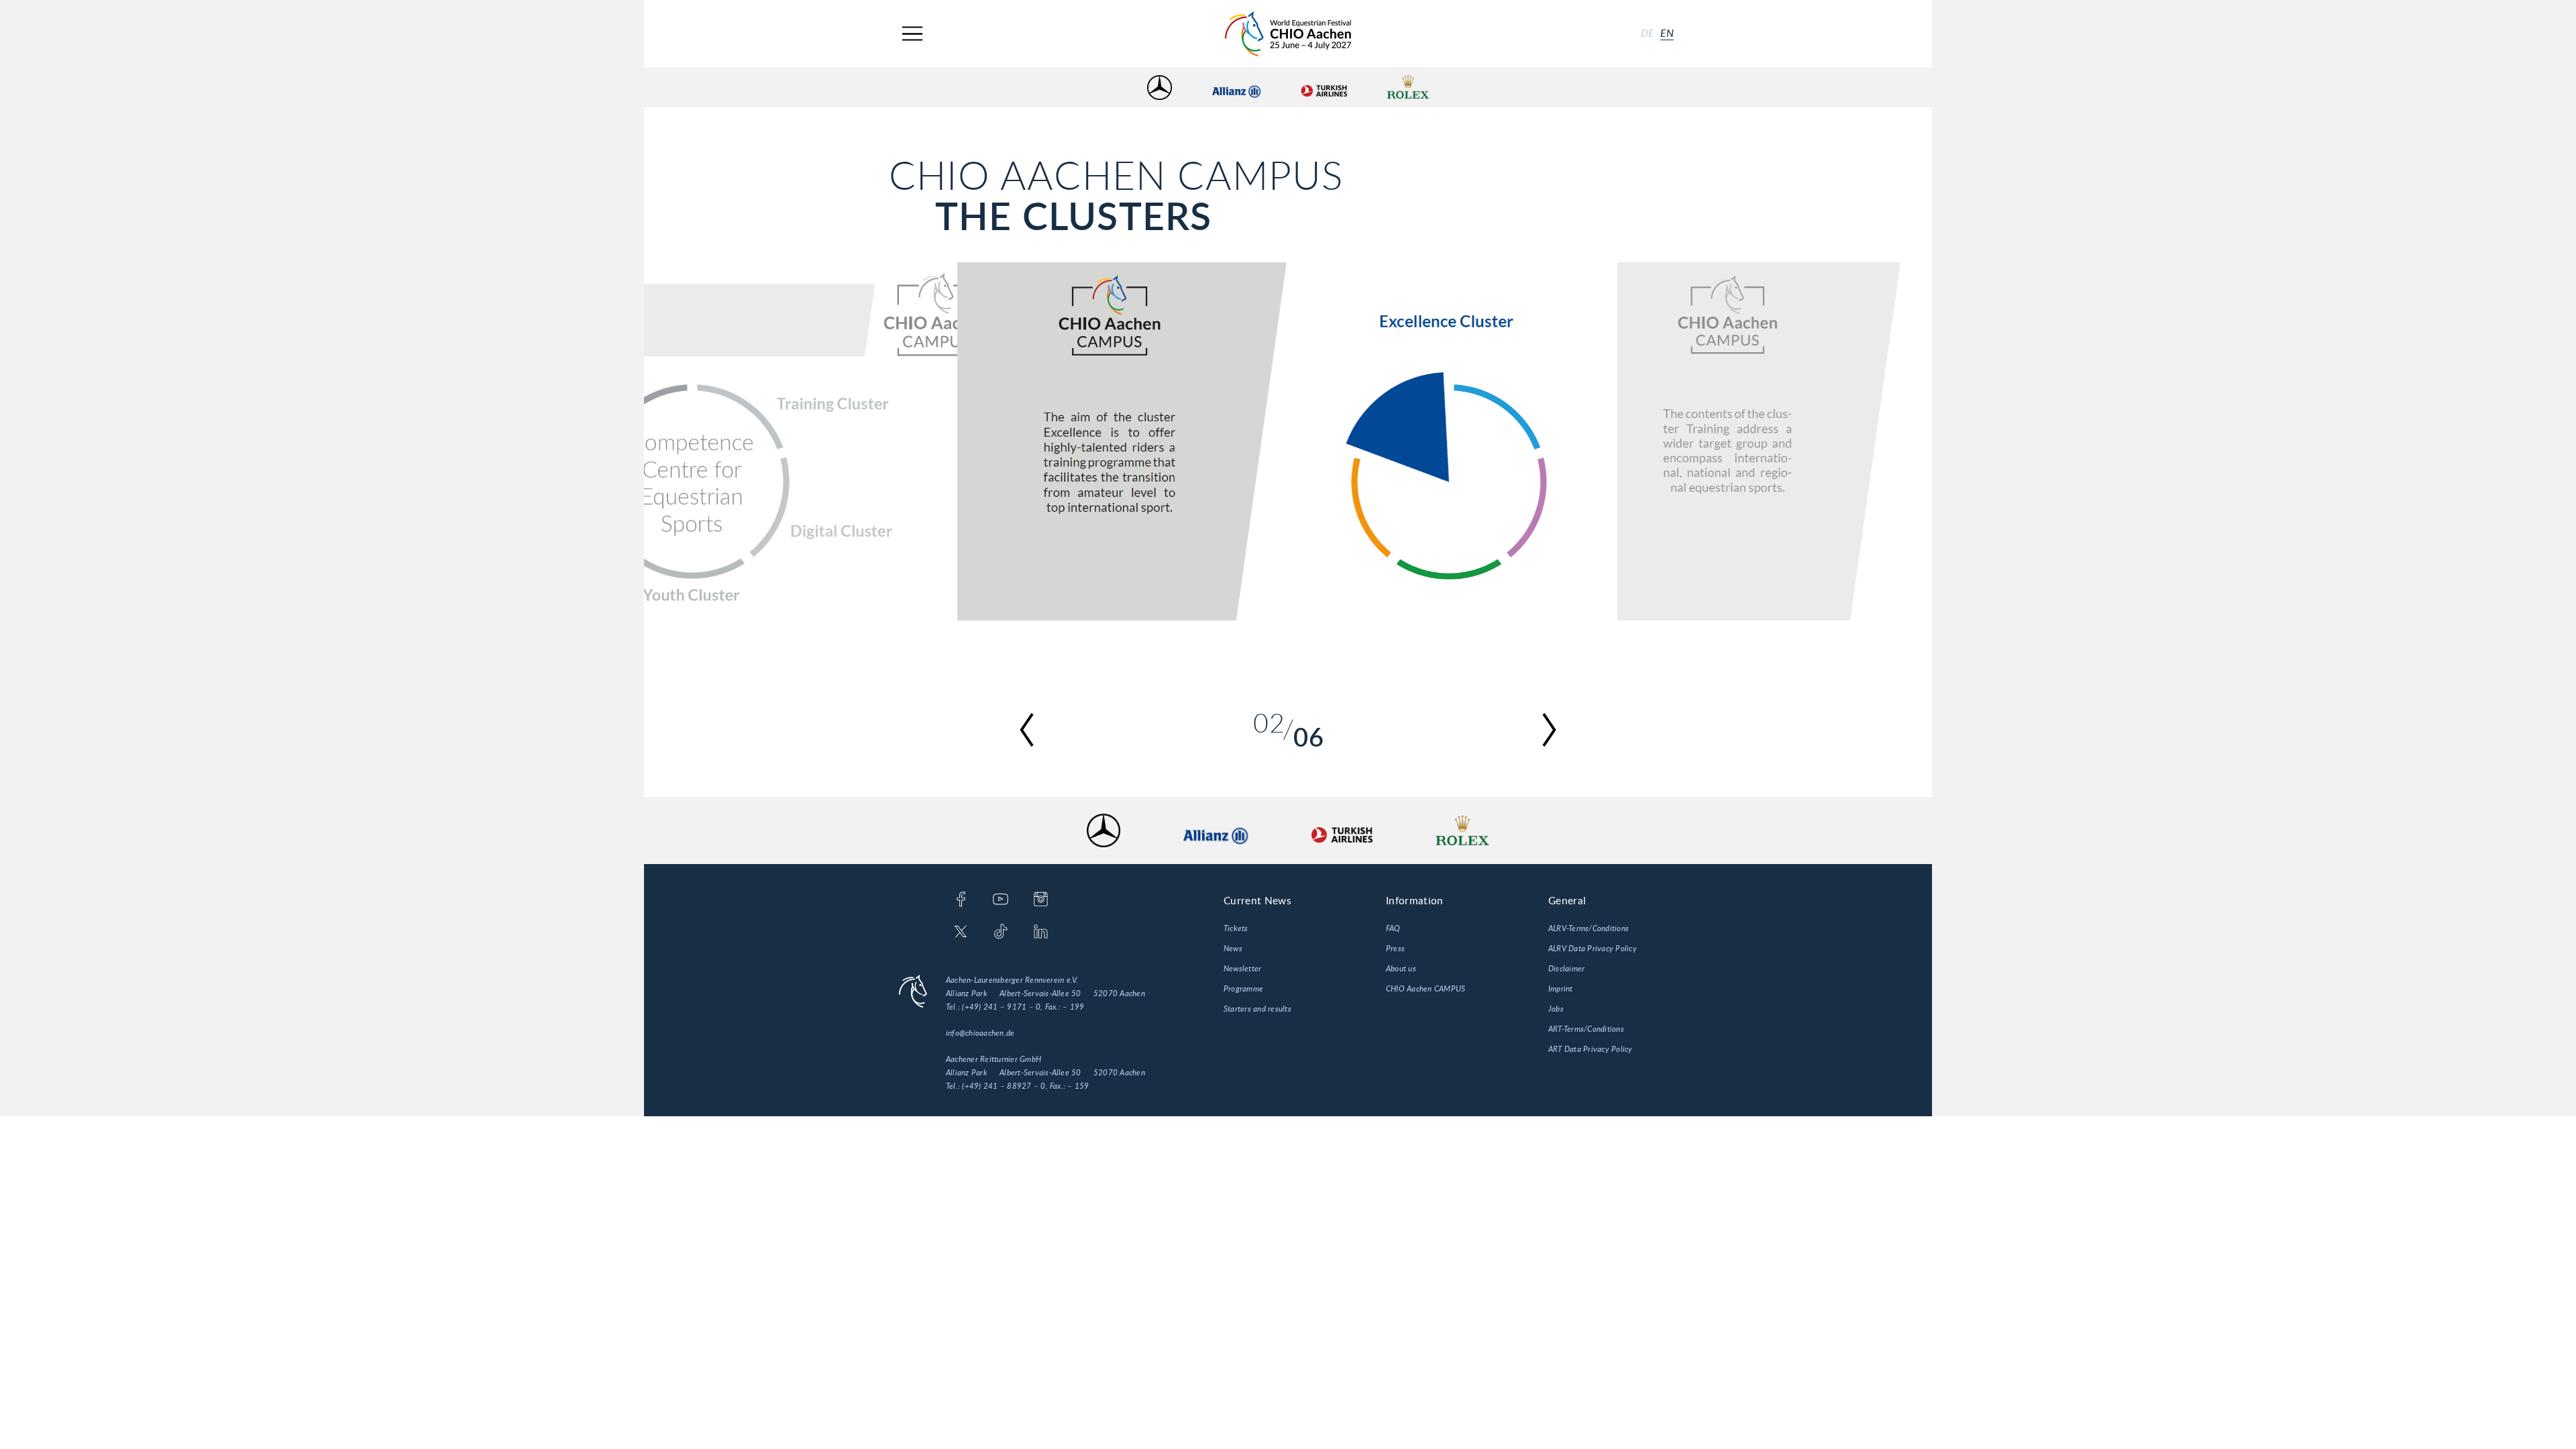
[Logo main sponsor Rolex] (1408, 88)
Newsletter (1242, 969)
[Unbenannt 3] (1897, 441)
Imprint (1561, 989)
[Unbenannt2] (1287, 441)
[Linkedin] (1041, 932)
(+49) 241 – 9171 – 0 (1001, 1007)
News (1233, 949)
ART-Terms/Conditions (1586, 1029)
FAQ (1393, 928)
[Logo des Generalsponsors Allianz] (1236, 88)
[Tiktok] (1001, 932)
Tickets (1236, 928)
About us (1401, 969)
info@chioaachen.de (980, 1033)
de (1648, 34)
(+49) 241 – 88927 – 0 (1004, 1086)
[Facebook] (961, 900)
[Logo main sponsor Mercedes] (1160, 88)
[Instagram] (1041, 900)
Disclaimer (1566, 969)
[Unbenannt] (679, 441)
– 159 (1078, 1086)
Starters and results (1257, 1009)
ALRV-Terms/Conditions (1589, 928)
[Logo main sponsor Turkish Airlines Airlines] (1324, 88)
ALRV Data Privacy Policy (1593, 949)
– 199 (1073, 1007)
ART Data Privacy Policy (1591, 1049)
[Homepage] (1288, 34)
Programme (1243, 989)
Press (1395, 949)
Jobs (1556, 1009)
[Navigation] (912, 34)
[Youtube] (1001, 900)
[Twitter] (961, 932)
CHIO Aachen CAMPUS (1426, 989)
